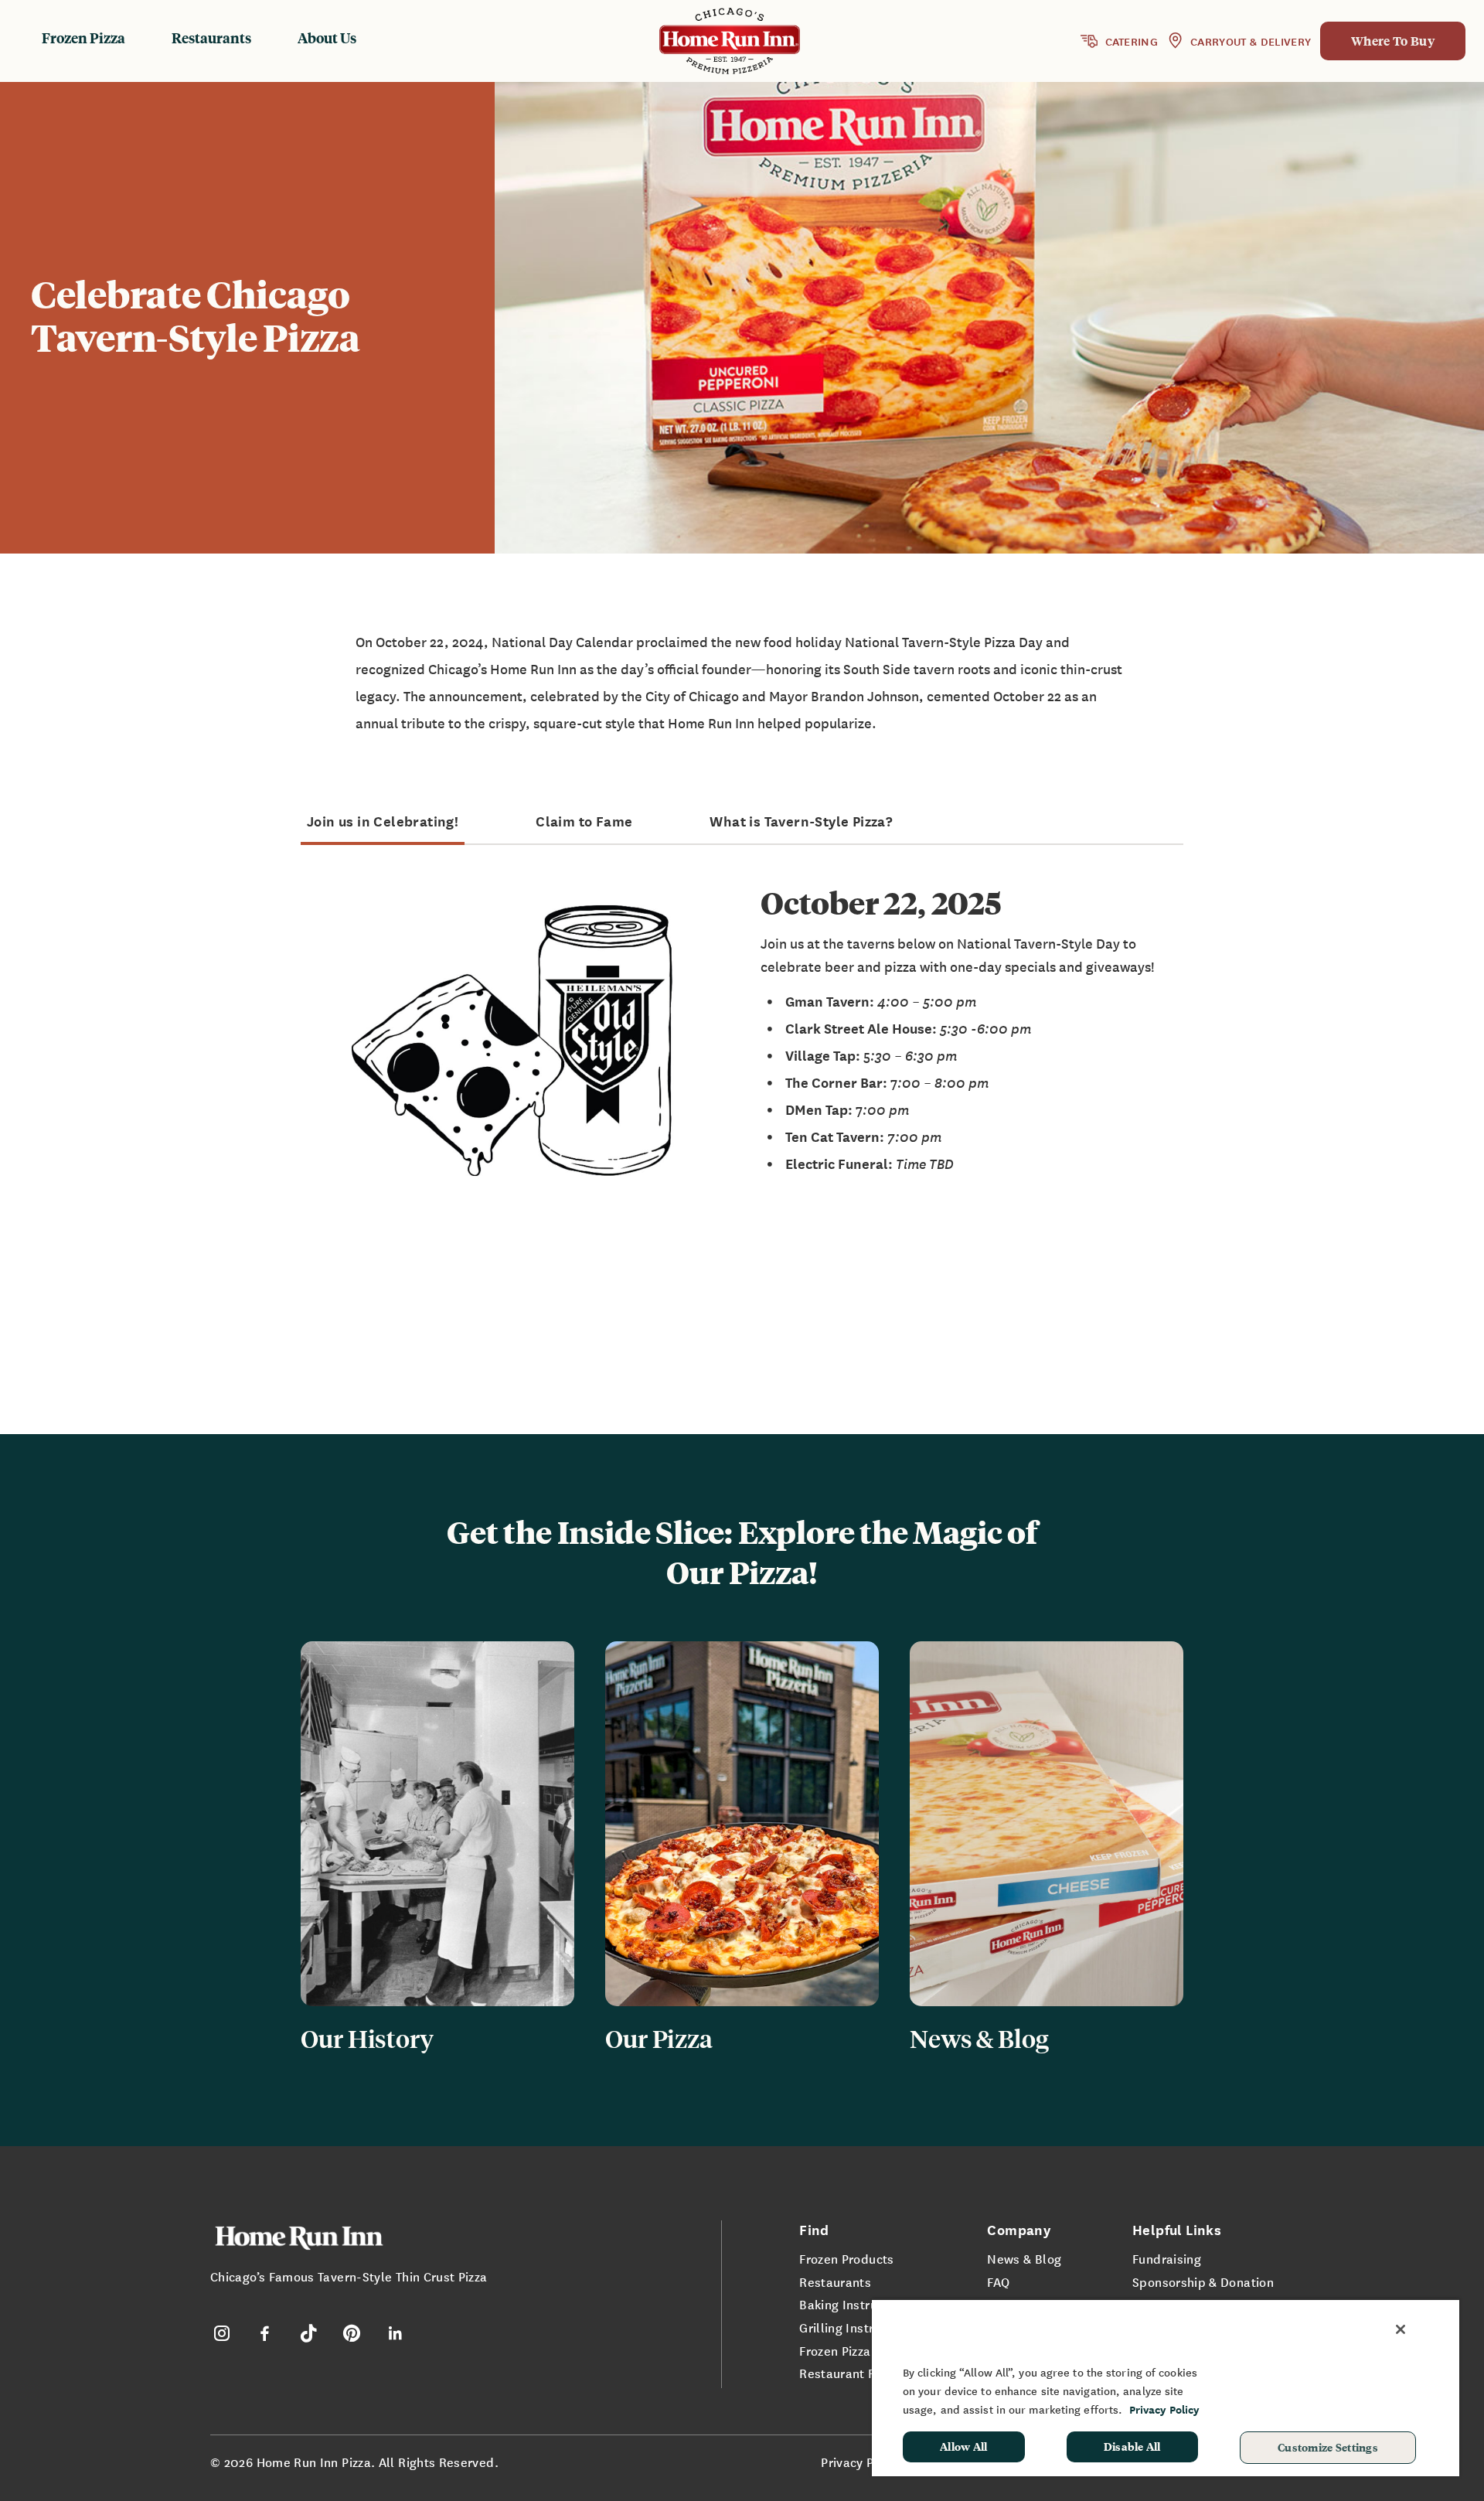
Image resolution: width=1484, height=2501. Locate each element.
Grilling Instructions (858, 2327)
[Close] (1401, 2329)
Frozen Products (846, 2258)
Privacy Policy (861, 2462)
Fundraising (1167, 2258)
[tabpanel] (742, 1041)
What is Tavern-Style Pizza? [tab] (801, 821)
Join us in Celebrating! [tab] (383, 821)
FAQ (998, 2281)
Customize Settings (1328, 2447)
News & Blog (1024, 2258)
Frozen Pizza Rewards (862, 2350)
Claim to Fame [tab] (584, 821)
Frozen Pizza (83, 37)
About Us (327, 37)
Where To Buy (1393, 41)
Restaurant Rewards (859, 2373)
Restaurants (211, 37)
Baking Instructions (856, 2304)
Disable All (1132, 2446)
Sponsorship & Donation (1203, 2281)
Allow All (964, 2446)
